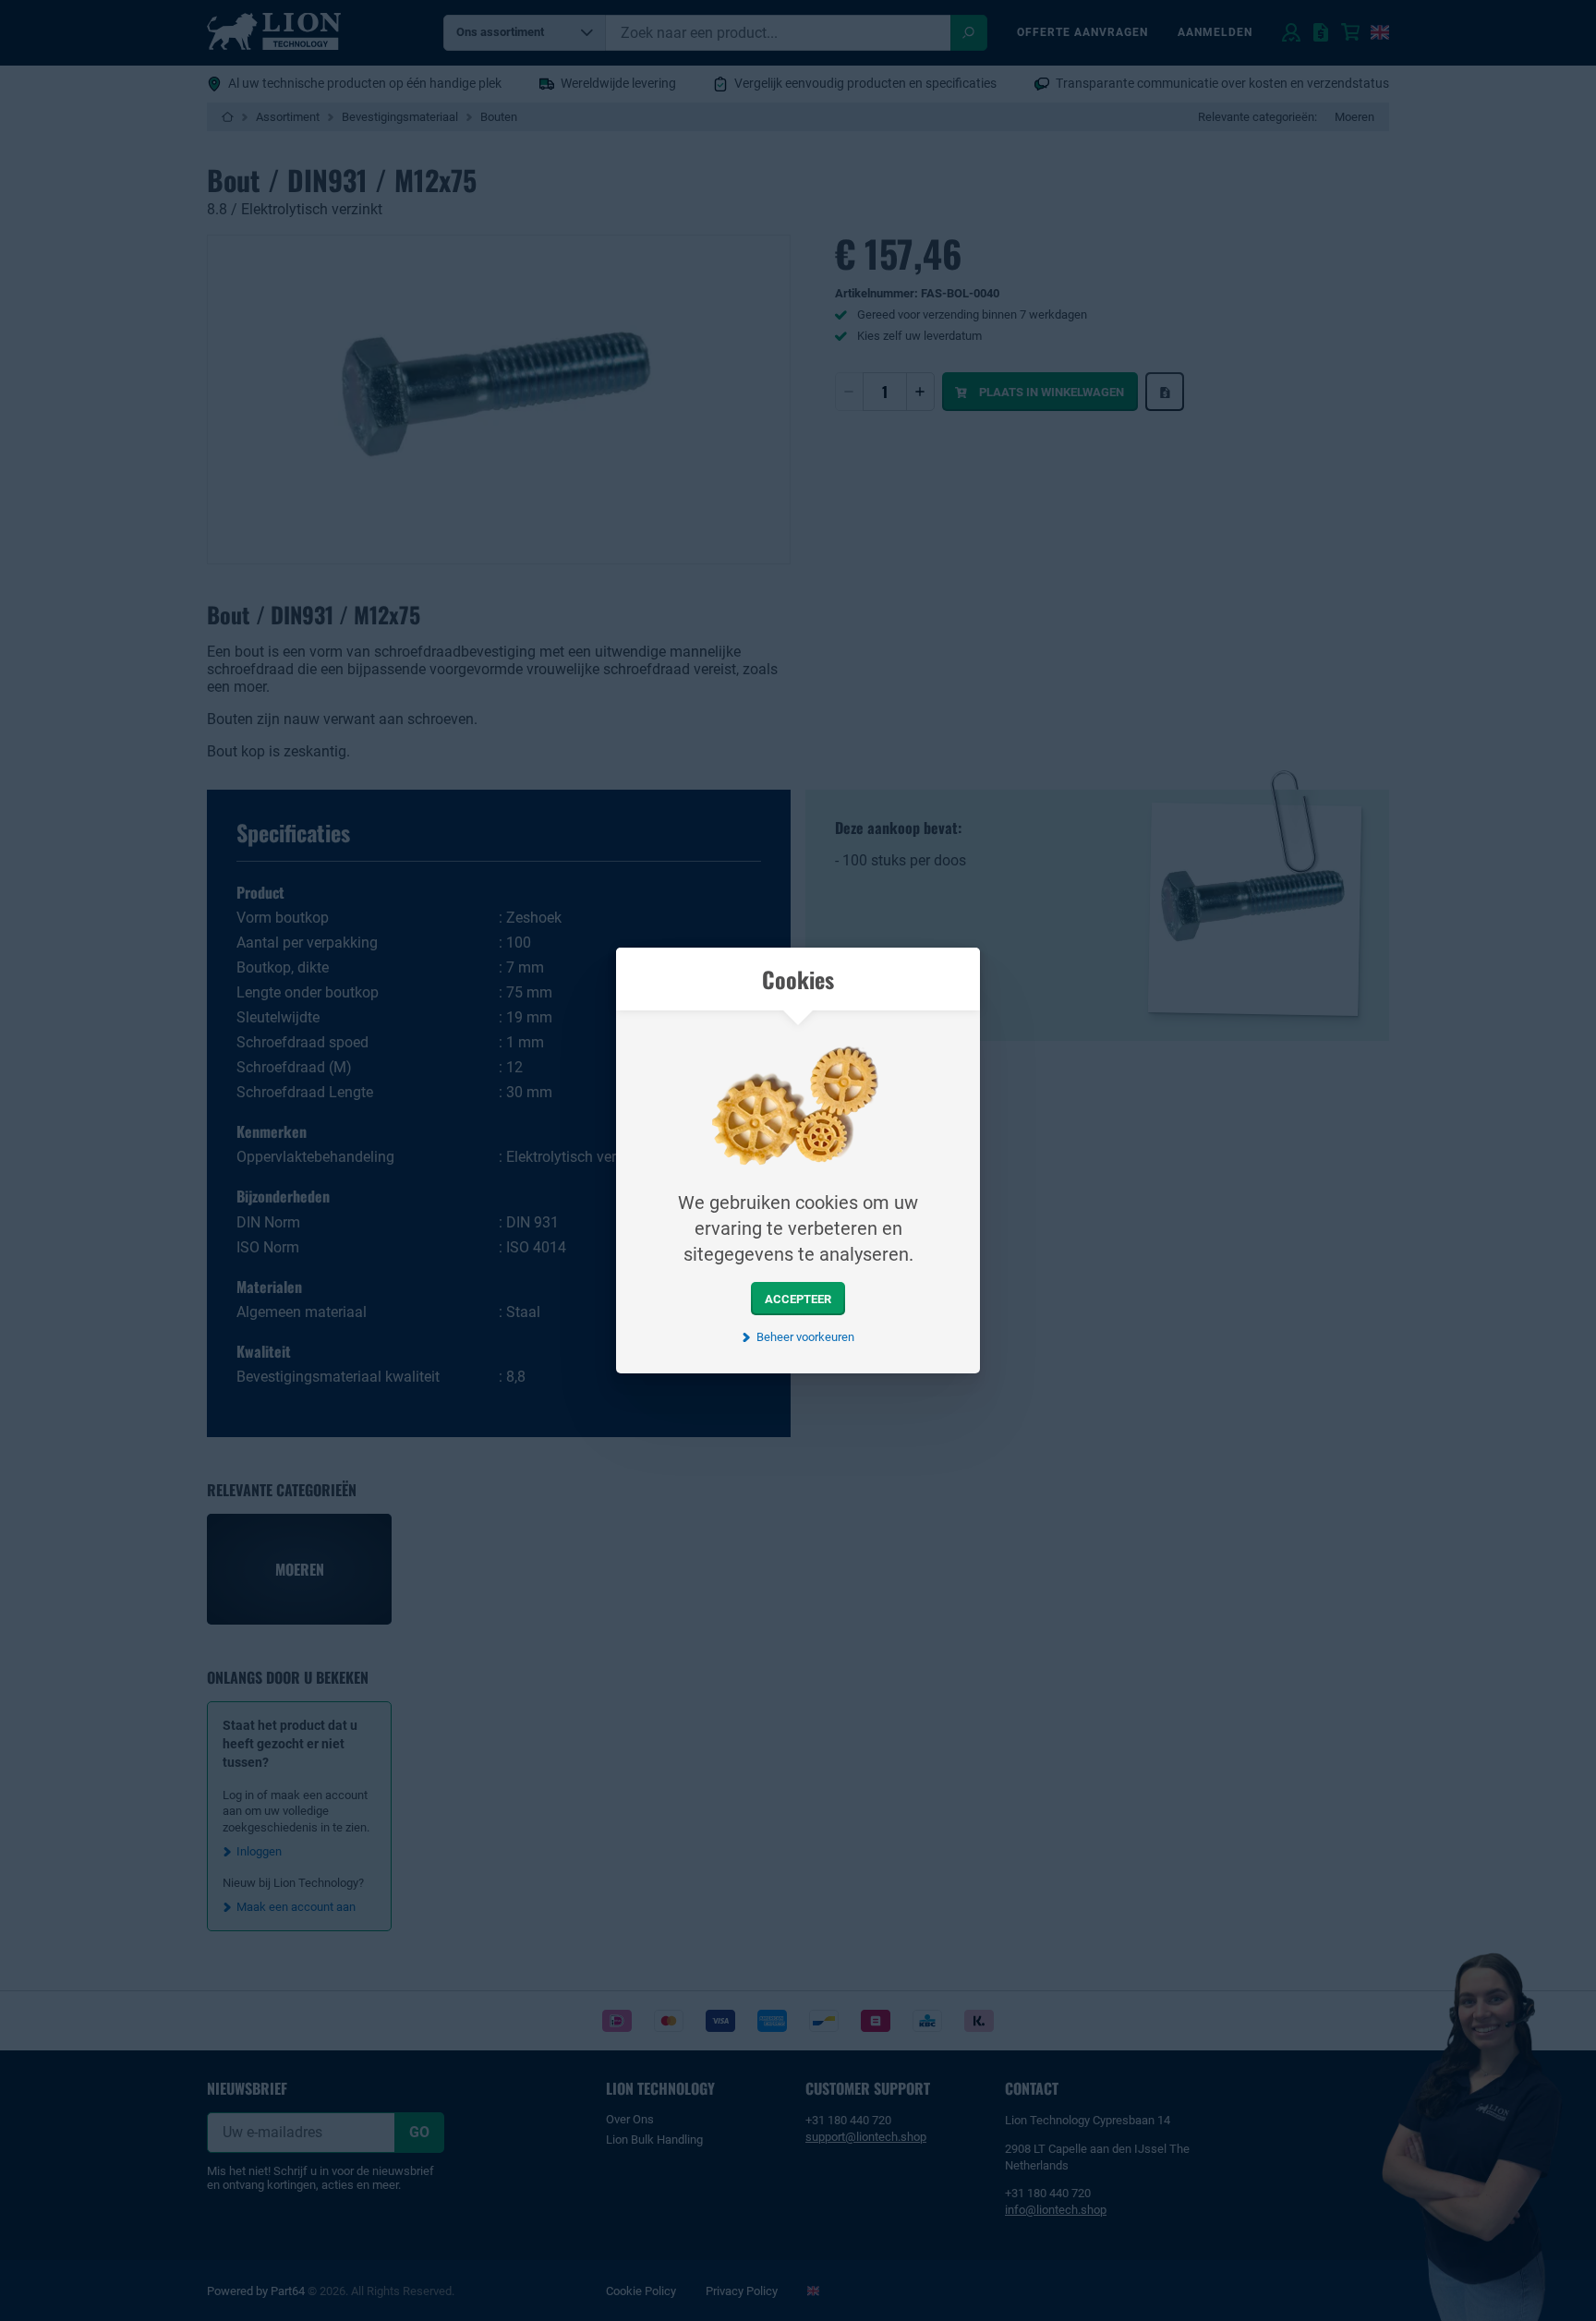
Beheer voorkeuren (805, 1337)
